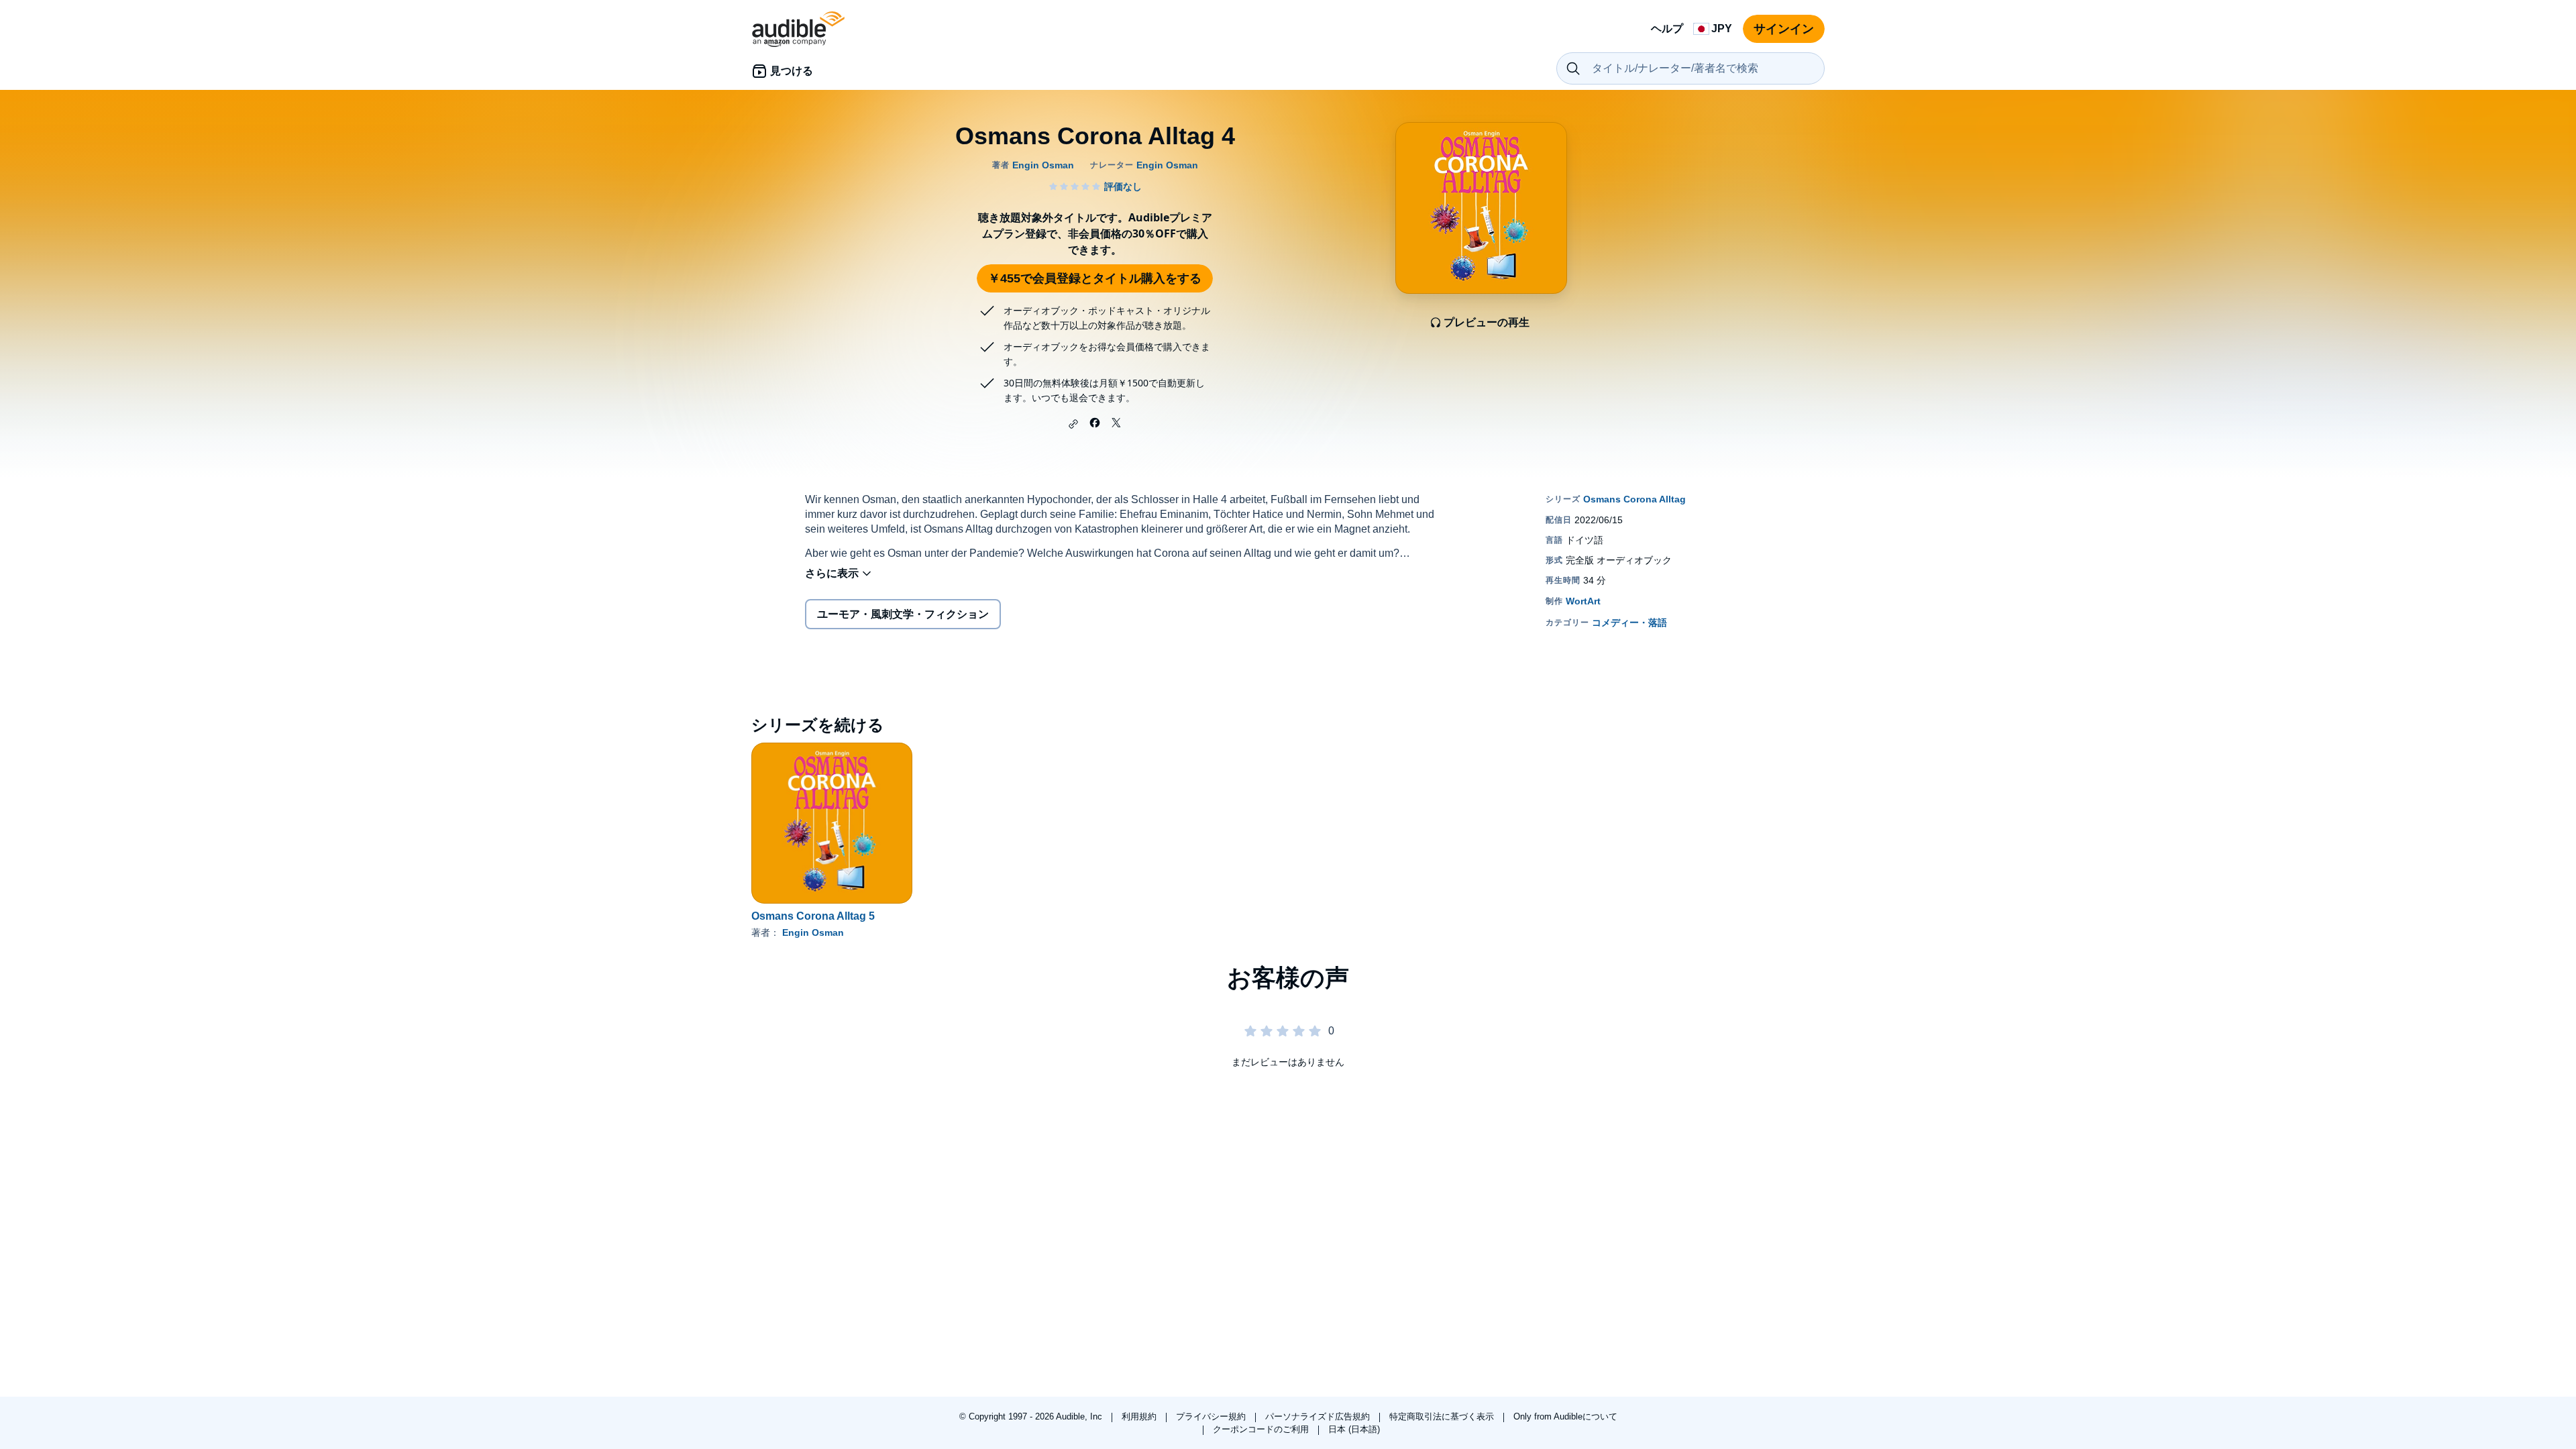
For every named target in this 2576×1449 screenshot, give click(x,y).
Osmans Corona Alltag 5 (813, 916)
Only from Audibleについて (1565, 1416)
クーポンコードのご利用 (1262, 1429)
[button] (1073, 424)
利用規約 (1140, 1416)
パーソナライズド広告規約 (1319, 1416)
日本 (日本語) (1354, 1429)
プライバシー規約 (1212, 1416)
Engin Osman (813, 932)
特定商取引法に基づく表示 (1443, 1416)
